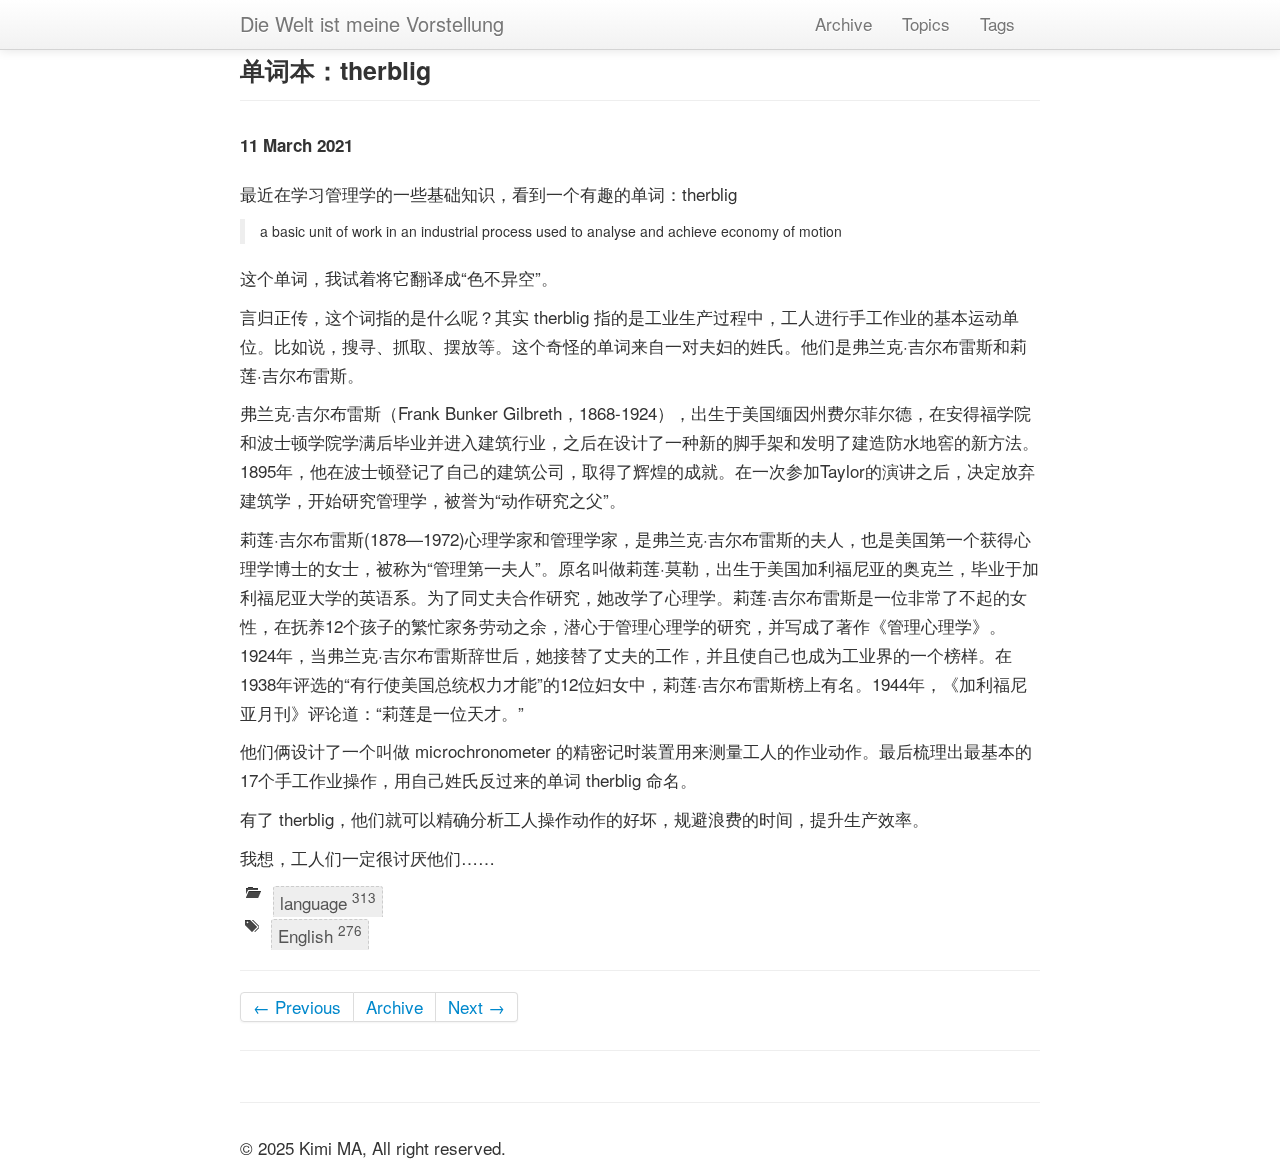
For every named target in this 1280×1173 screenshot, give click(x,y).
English (320, 935)
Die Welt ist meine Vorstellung (372, 23)
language (328, 901)
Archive (843, 23)
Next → (476, 1006)
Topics (926, 23)
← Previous (297, 1006)
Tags (997, 23)
